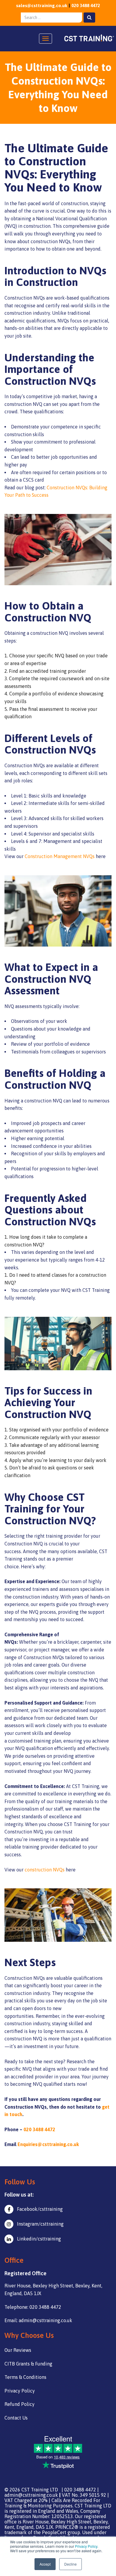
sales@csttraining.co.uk (42, 5)
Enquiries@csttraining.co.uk (48, 2144)
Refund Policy (19, 2404)
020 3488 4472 (86, 5)
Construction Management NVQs (60, 856)
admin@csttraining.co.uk (31, 2495)
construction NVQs (45, 1870)
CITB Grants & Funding (28, 2364)
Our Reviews (18, 2350)
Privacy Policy (86, 2546)
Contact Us (16, 2418)
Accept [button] (45, 2564)
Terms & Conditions (25, 2377)
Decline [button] (70, 2564)
